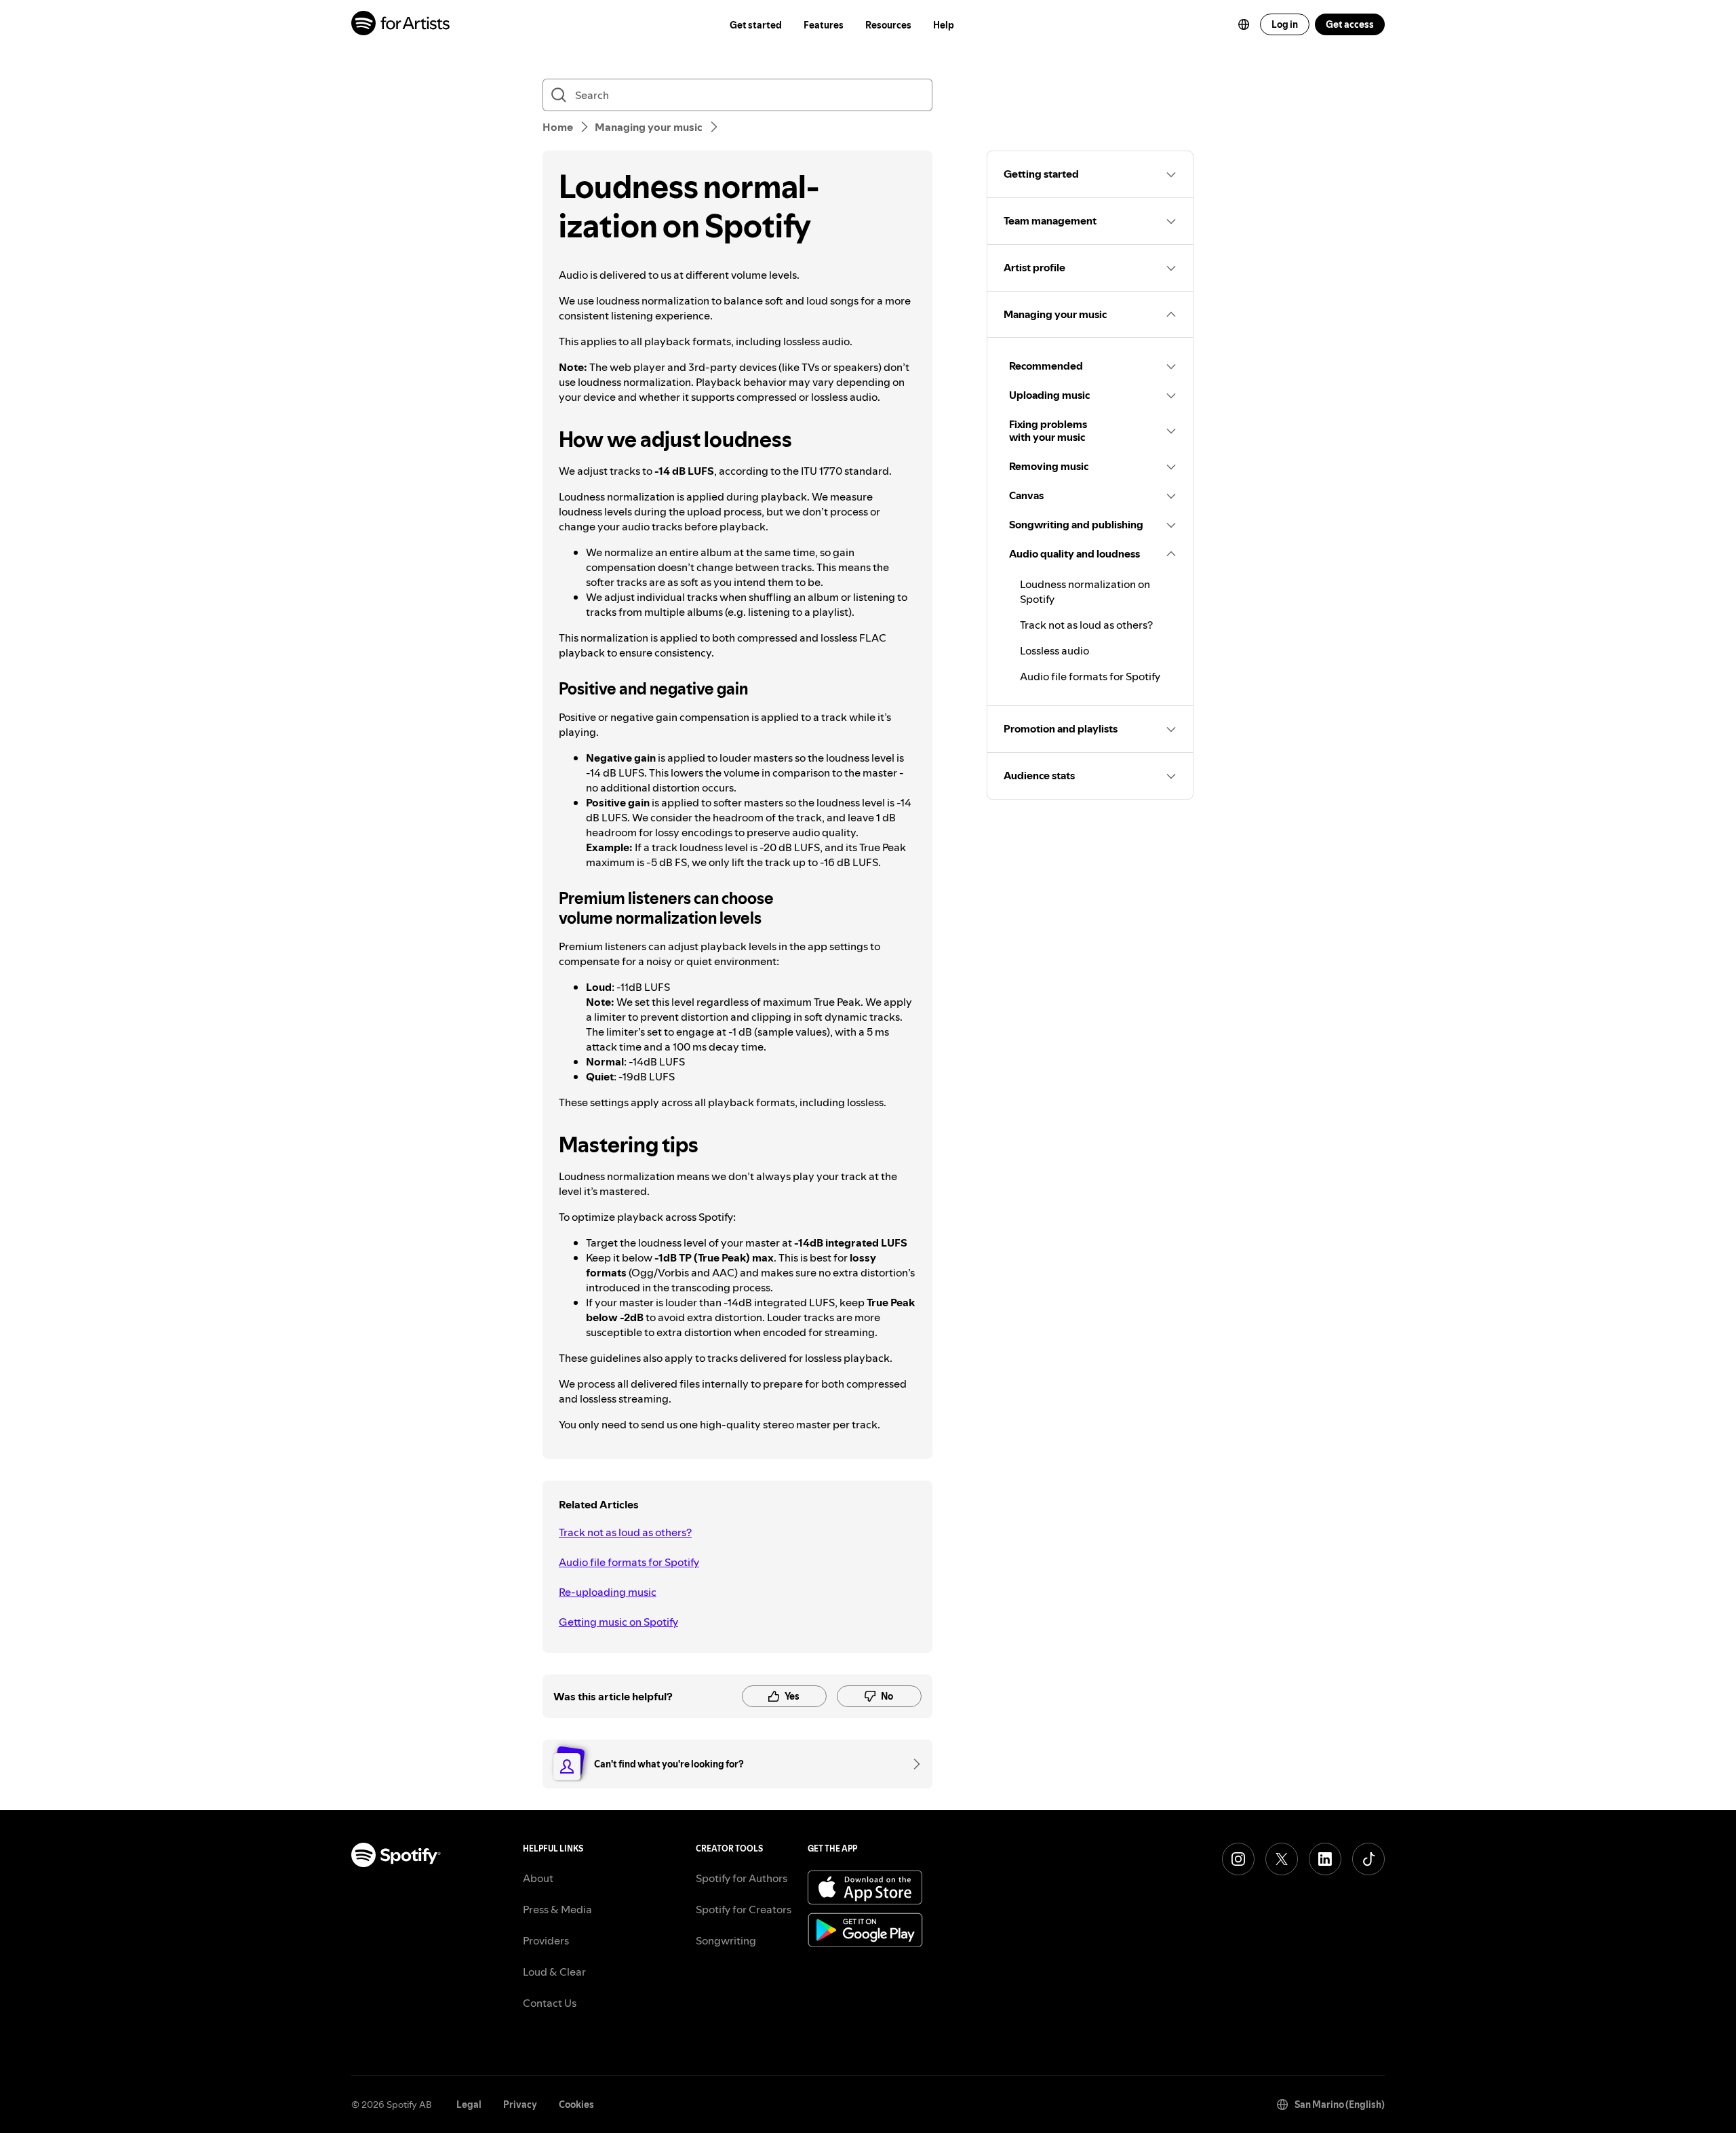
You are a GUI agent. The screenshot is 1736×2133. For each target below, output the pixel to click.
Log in (1285, 24)
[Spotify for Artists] (401, 25)
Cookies (576, 2105)
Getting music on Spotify (618, 1622)
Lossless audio (1054, 650)
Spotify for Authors (742, 1878)
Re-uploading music (608, 1592)
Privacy (520, 2105)
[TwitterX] (1282, 1859)
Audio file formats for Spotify (629, 1562)
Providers (546, 1940)
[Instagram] (1238, 1859)
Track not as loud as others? (625, 1532)
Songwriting (726, 1940)
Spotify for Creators (744, 1909)
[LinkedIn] (1325, 1859)
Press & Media (557, 1909)
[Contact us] (912, 1764)
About (538, 1878)
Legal (469, 2105)
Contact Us (550, 2003)
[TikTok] (1368, 1859)
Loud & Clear (554, 1972)
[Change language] (1244, 24)
